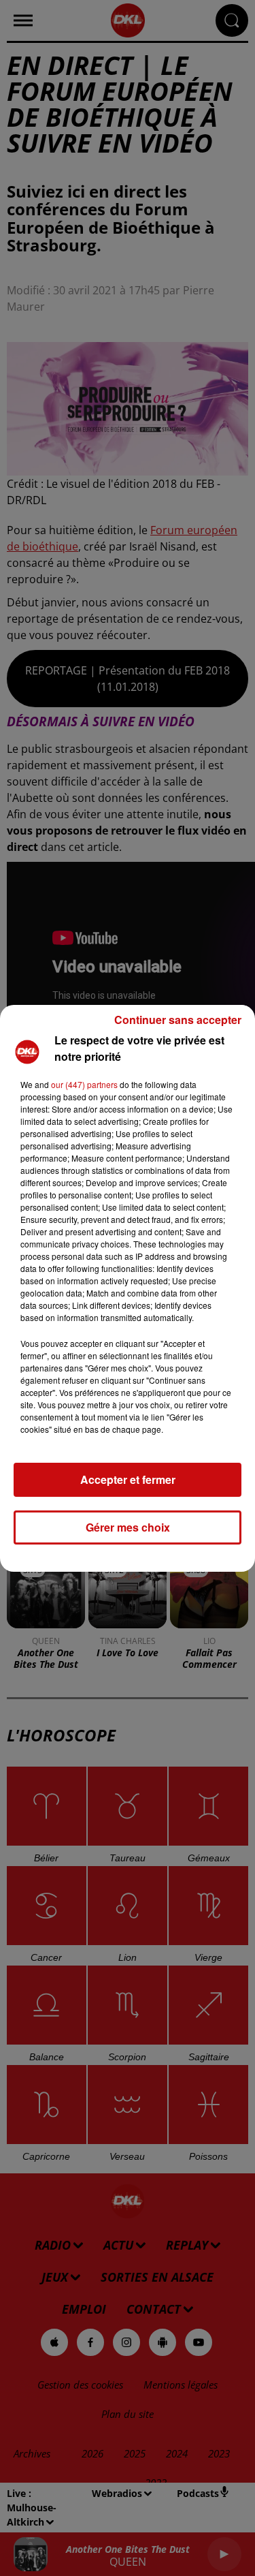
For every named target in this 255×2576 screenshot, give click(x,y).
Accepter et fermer (128, 1479)
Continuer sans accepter (178, 1020)
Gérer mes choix (128, 1527)
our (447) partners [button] (84, 1084)
